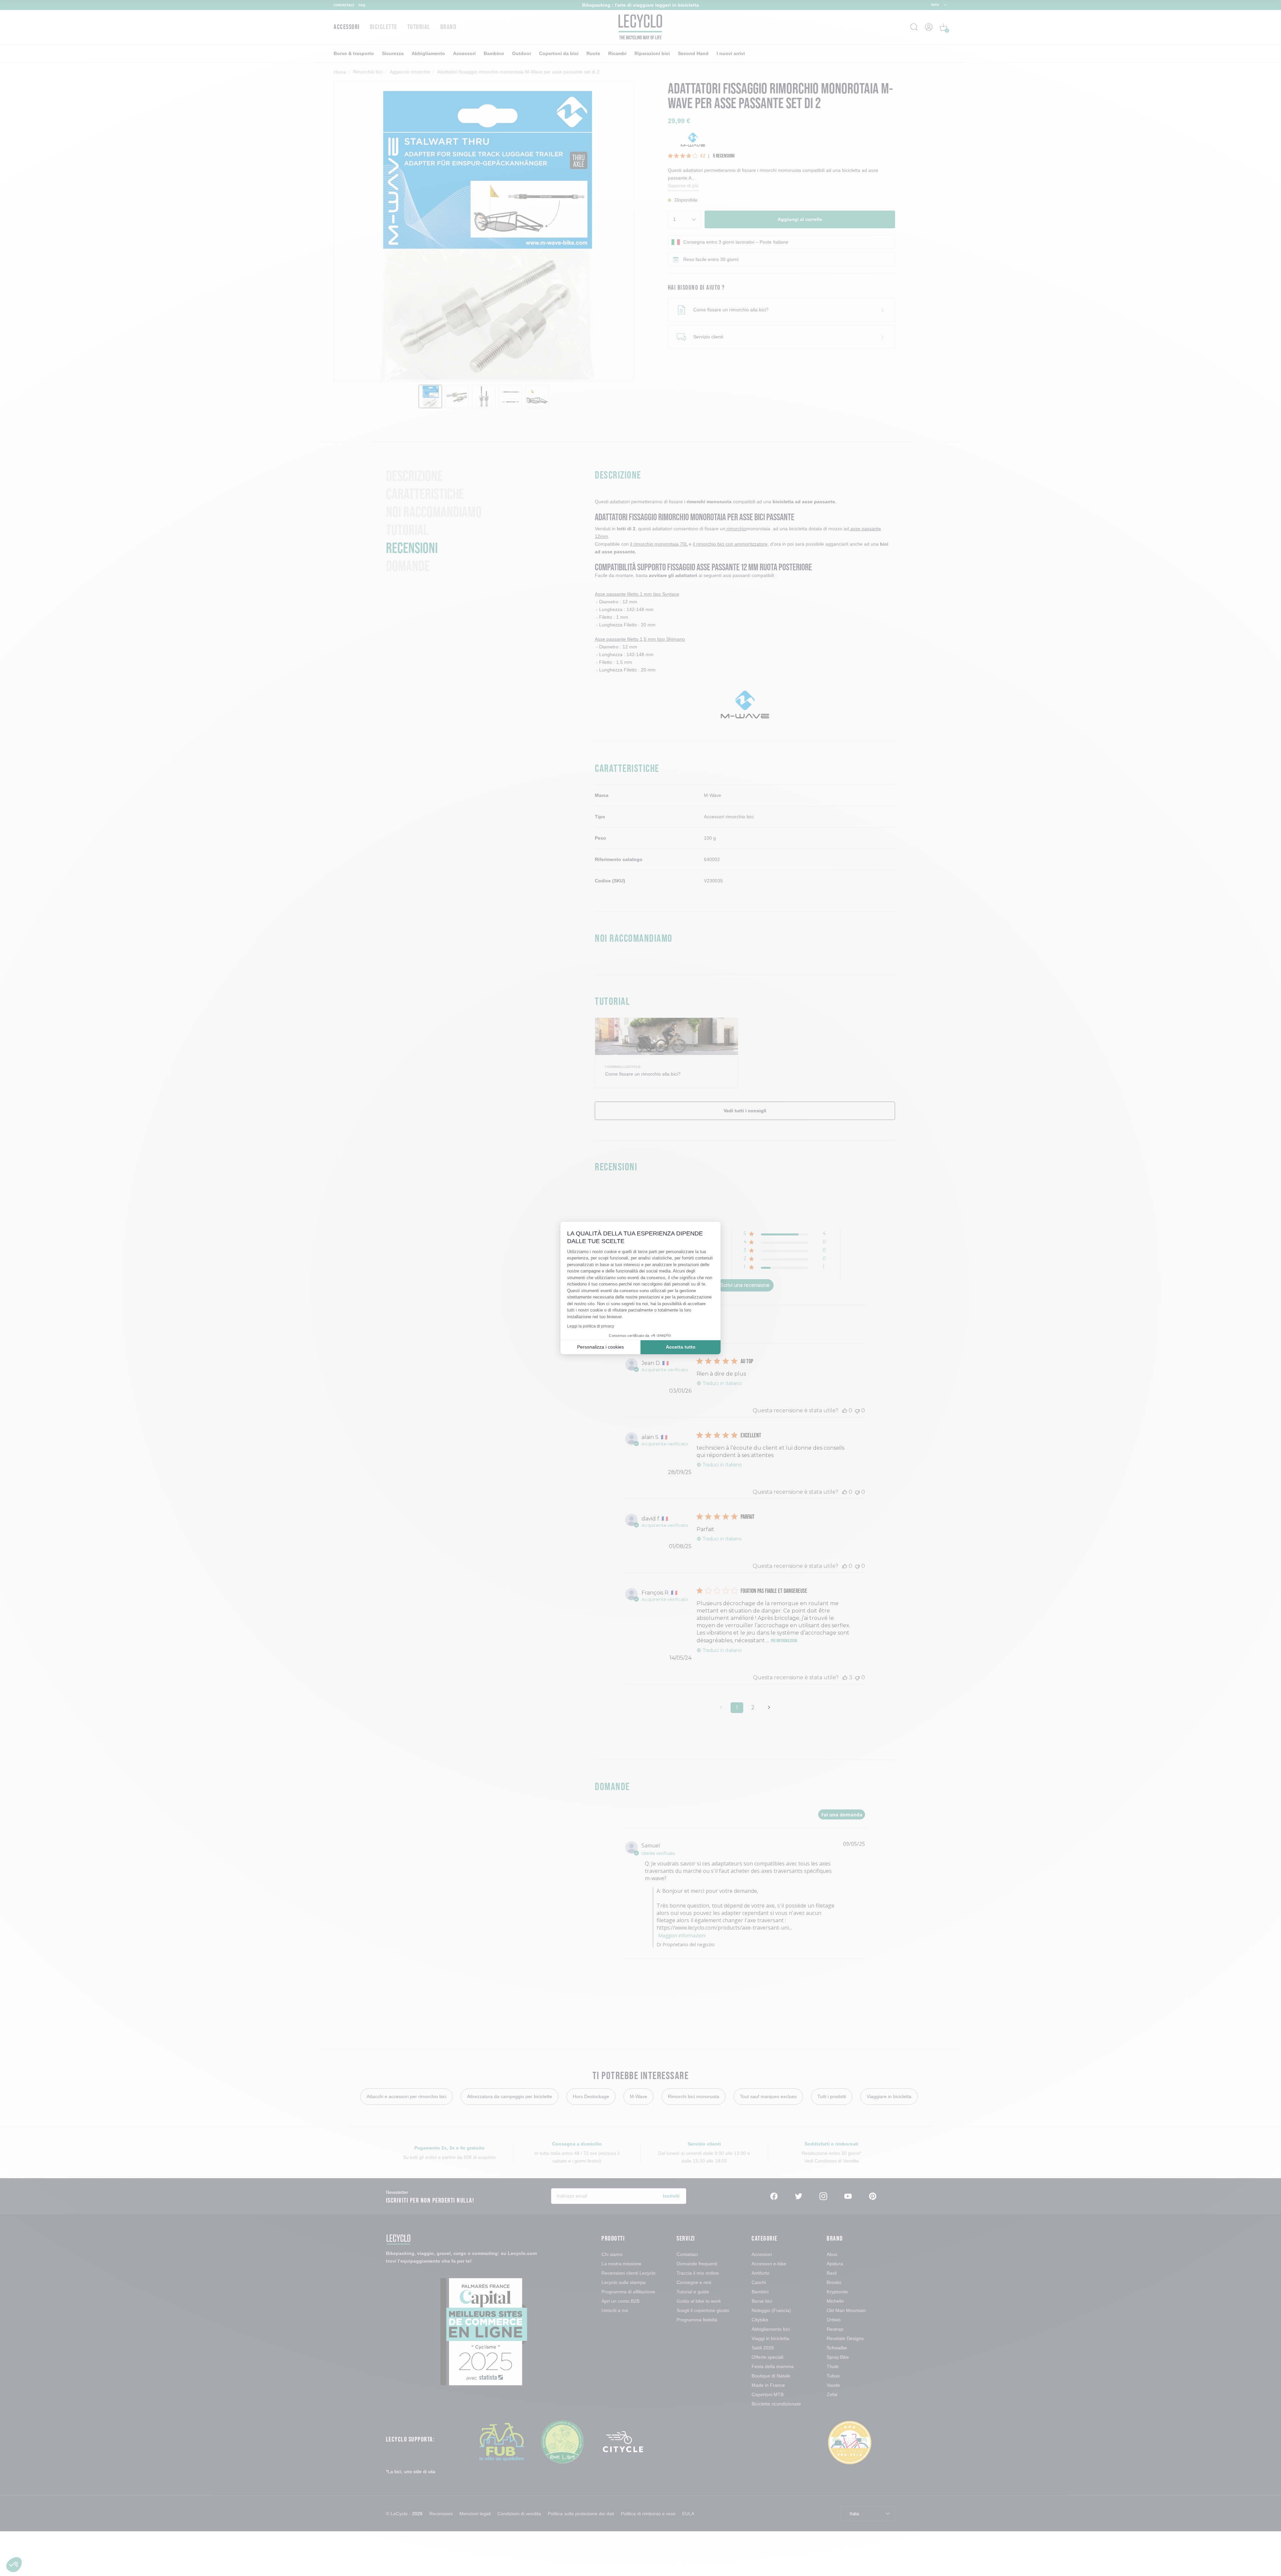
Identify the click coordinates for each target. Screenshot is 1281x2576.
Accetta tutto (681, 1347)
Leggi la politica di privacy (591, 1326)
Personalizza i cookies (600, 1347)
